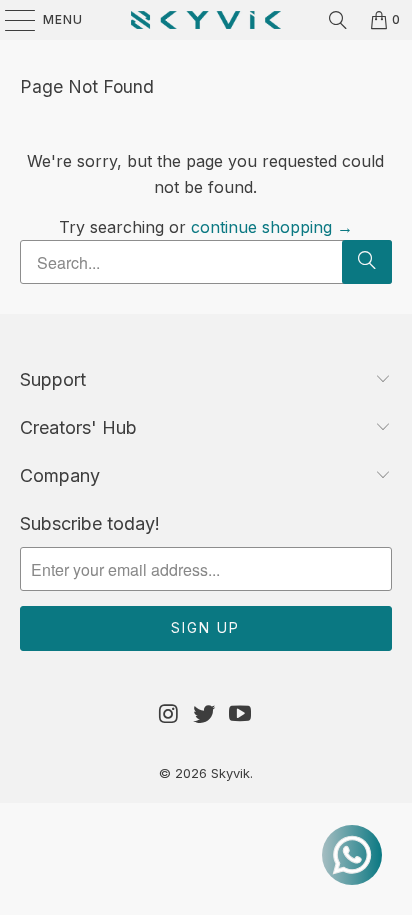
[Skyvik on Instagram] (169, 714)
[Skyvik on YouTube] (241, 714)
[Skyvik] (206, 20)
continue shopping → (272, 227)
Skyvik (230, 773)
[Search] (338, 20)
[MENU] (10, 20)
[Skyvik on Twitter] (205, 714)
